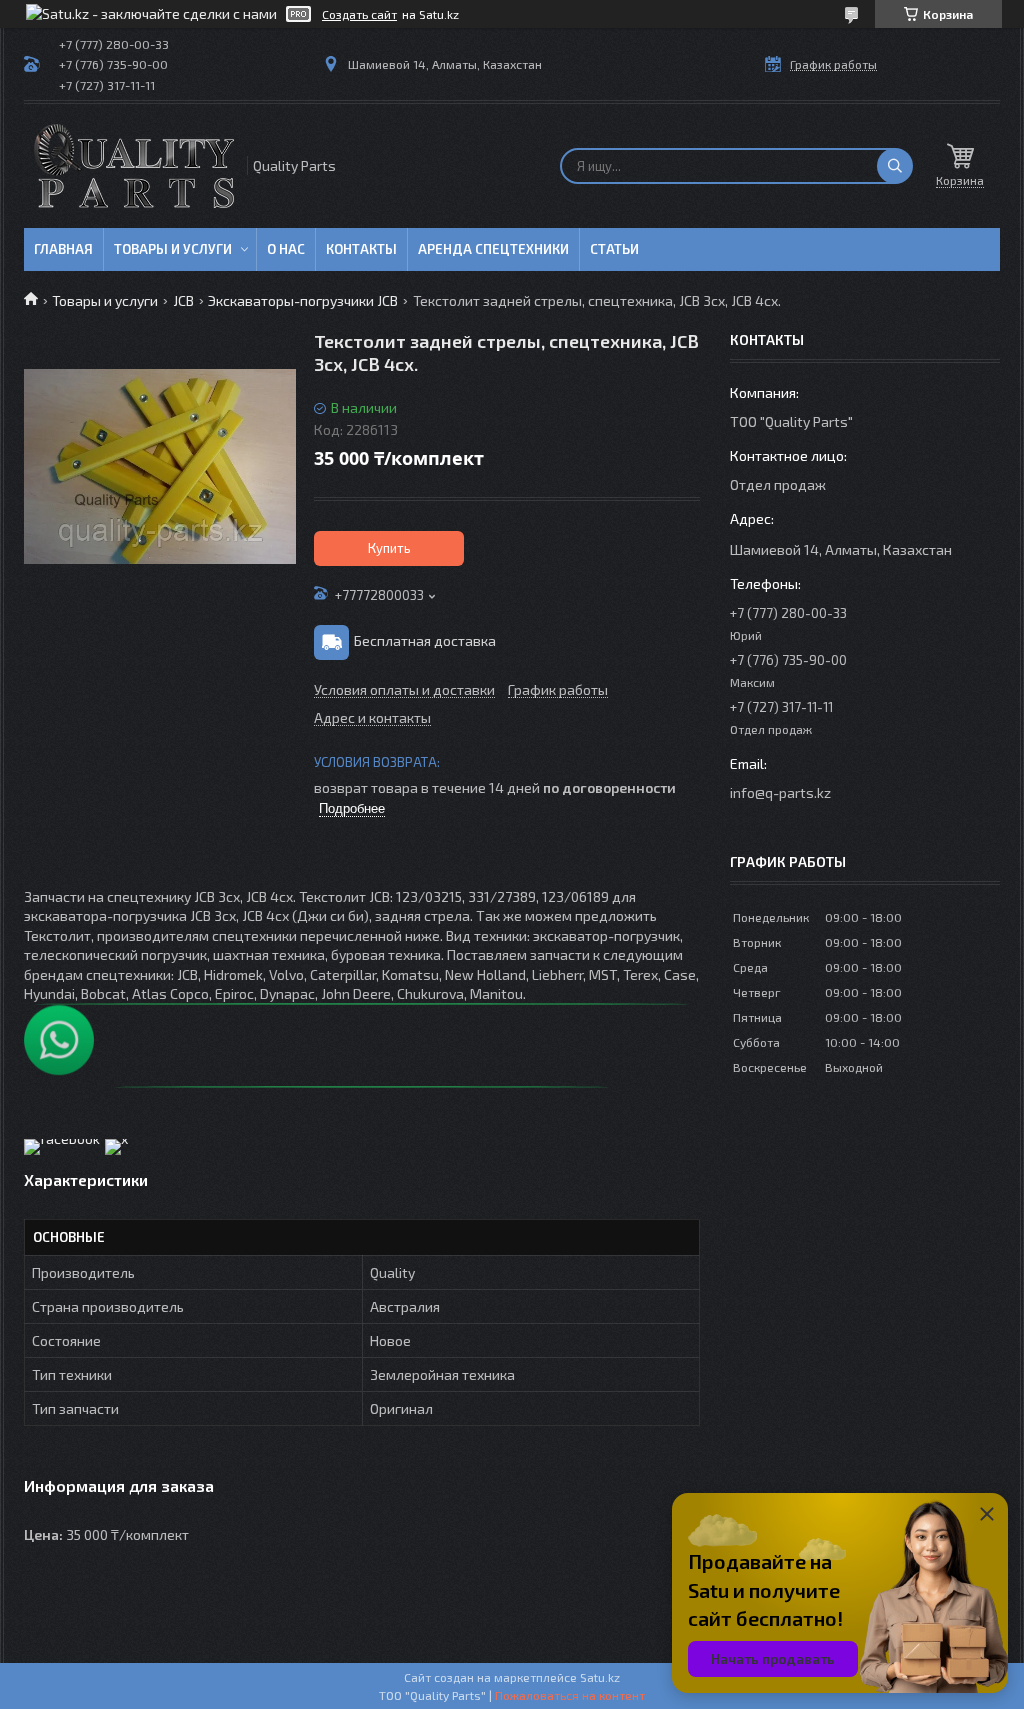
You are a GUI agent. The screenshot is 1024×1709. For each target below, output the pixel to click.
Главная (63, 249)
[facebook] (62, 1138)
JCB (183, 300)
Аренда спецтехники (493, 249)
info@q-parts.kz (780, 792)
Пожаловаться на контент (570, 1695)
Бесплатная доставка (425, 640)
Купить (389, 548)
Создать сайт (359, 14)
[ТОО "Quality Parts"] (134, 166)
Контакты (361, 249)
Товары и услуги (173, 249)
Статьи (614, 249)
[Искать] (895, 166)
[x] (116, 1138)
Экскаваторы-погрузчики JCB (303, 300)
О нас (286, 249)
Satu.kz (600, 1677)
